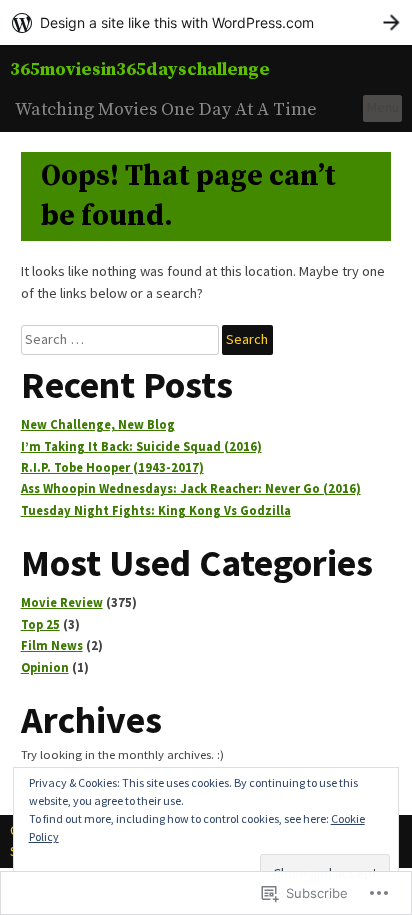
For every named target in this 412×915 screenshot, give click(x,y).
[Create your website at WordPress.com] (206, 22)
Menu (383, 107)
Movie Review (62, 602)
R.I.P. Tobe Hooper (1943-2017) (112, 467)
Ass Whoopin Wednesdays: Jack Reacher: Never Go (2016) (191, 488)
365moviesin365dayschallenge (140, 69)
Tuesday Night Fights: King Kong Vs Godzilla (156, 510)
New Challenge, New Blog (98, 424)
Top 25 (40, 624)
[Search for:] (121, 339)
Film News (52, 645)
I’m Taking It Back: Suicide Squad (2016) (141, 446)
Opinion (45, 667)
